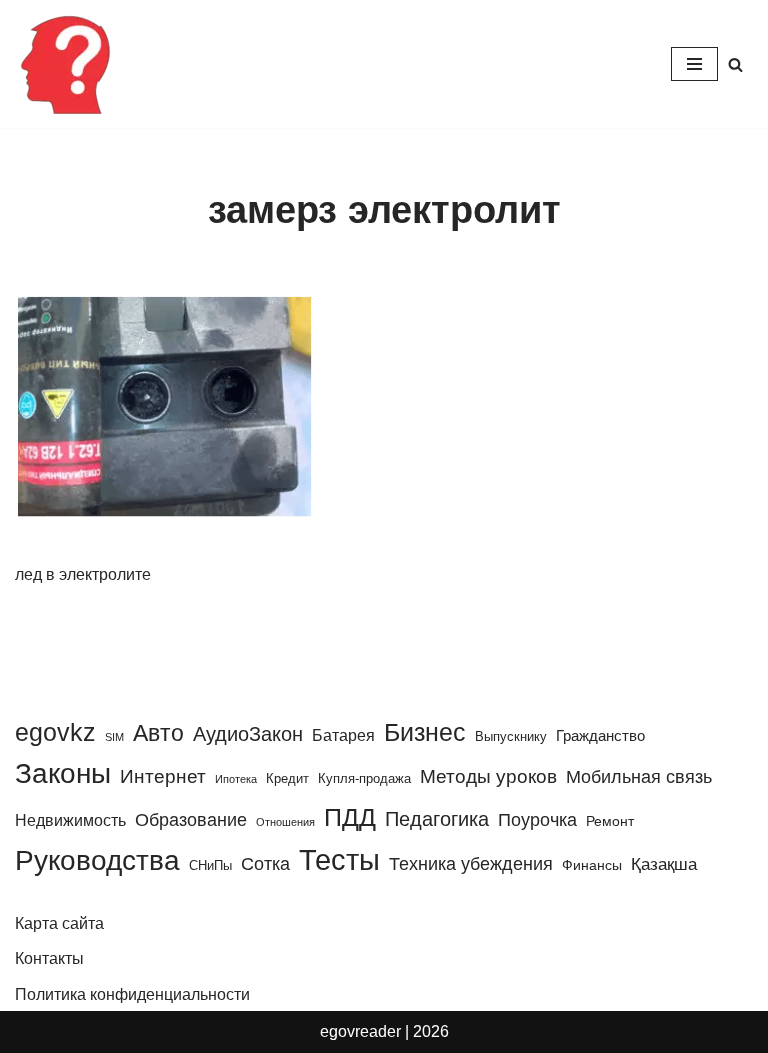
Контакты (49, 958)
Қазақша (664, 864)
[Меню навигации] (694, 64)
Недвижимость (70, 820)
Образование (191, 820)
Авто (158, 733)
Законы (63, 773)
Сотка (265, 863)
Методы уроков (488, 776)
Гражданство (600, 735)
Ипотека (236, 779)
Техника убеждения (471, 863)
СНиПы (210, 865)
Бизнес (425, 732)
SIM (114, 737)
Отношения (285, 822)
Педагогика (437, 819)
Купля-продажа (364, 778)
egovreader (360, 1031)
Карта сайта (59, 923)
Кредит (287, 778)
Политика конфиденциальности (132, 994)
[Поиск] (735, 64)
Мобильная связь (639, 777)
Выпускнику (511, 736)
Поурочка (537, 819)
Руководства (97, 860)
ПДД (350, 817)
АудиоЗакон (248, 734)
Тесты (339, 859)
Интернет (163, 776)
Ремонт (610, 821)
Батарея (343, 735)
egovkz (55, 732)
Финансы (592, 865)
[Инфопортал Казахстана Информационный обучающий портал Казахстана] (65, 64)
